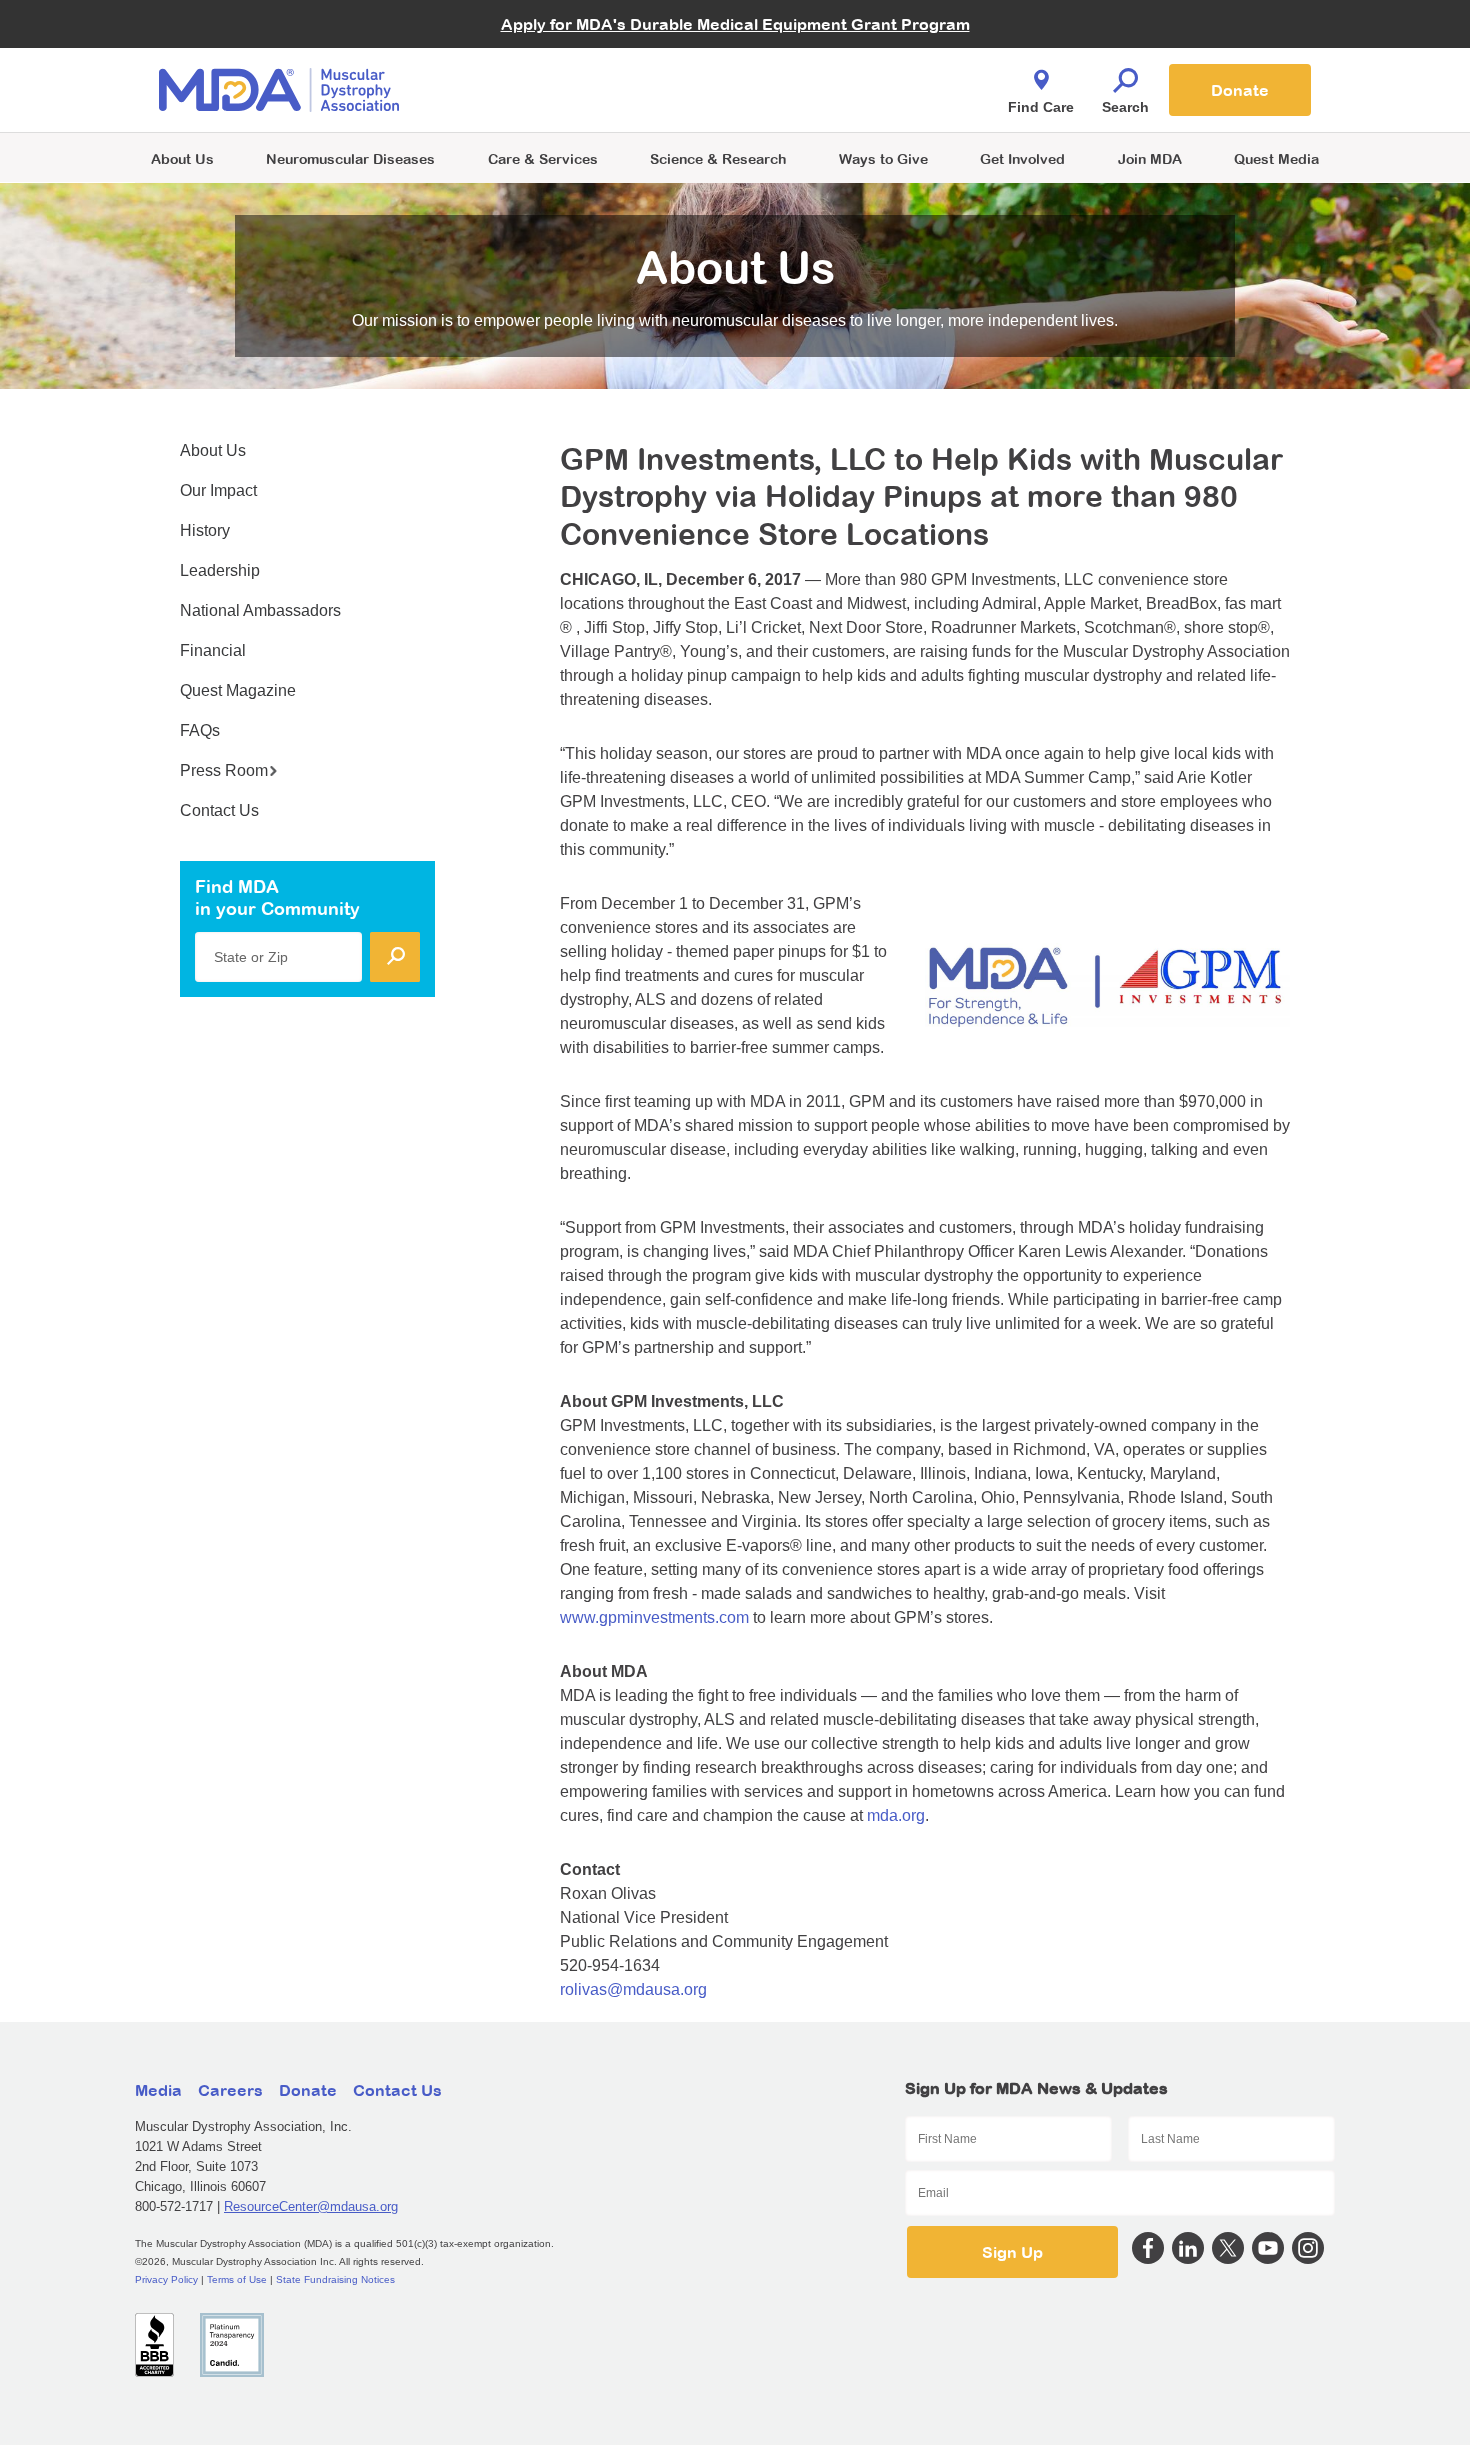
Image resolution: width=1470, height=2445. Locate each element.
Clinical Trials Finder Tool (555, 65)
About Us (182, 158)
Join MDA (1150, 158)
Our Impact (218, 490)
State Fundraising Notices (335, 2279)
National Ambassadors (260, 610)
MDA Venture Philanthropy (834, 65)
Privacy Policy (166, 2279)
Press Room (224, 770)
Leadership (220, 570)
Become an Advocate (544, 49)
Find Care (1041, 107)
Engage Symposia (535, 56)
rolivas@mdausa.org (633, 1989)
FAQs (200, 730)
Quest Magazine (238, 690)
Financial (213, 650)
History (205, 530)
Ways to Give (883, 158)
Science (718, 158)
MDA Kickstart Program (826, 100)
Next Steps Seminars (544, 91)
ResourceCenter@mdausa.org (311, 2206)
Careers (230, 2090)
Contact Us (219, 810)
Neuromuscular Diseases (350, 158)
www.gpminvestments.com (654, 1617)
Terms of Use (237, 2279)
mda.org (896, 1815)
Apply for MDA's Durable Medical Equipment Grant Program (735, 24)
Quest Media (1276, 158)
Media (158, 2090)
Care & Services (543, 158)
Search (1125, 107)
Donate (1240, 90)
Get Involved (1022, 158)
